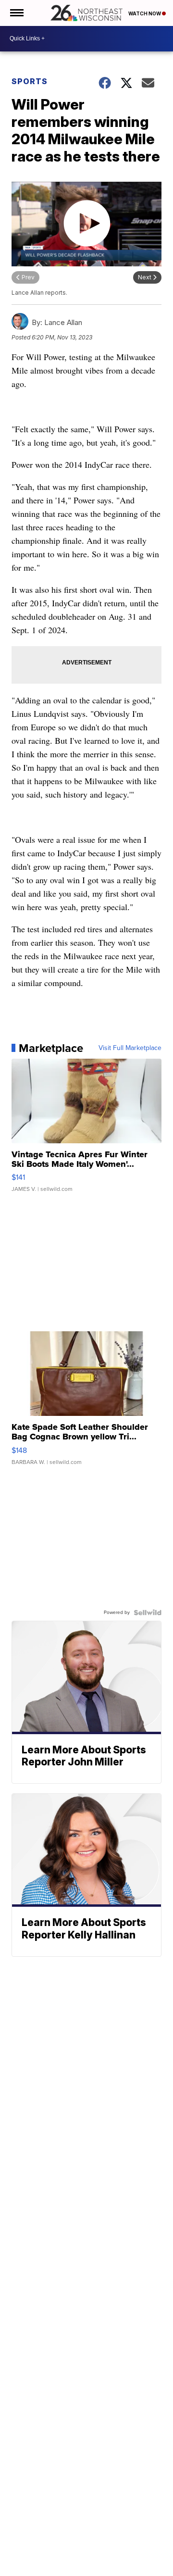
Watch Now (145, 13)
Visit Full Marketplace (130, 1048)
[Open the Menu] (16, 13)
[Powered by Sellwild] (148, 1613)
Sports (30, 81)
